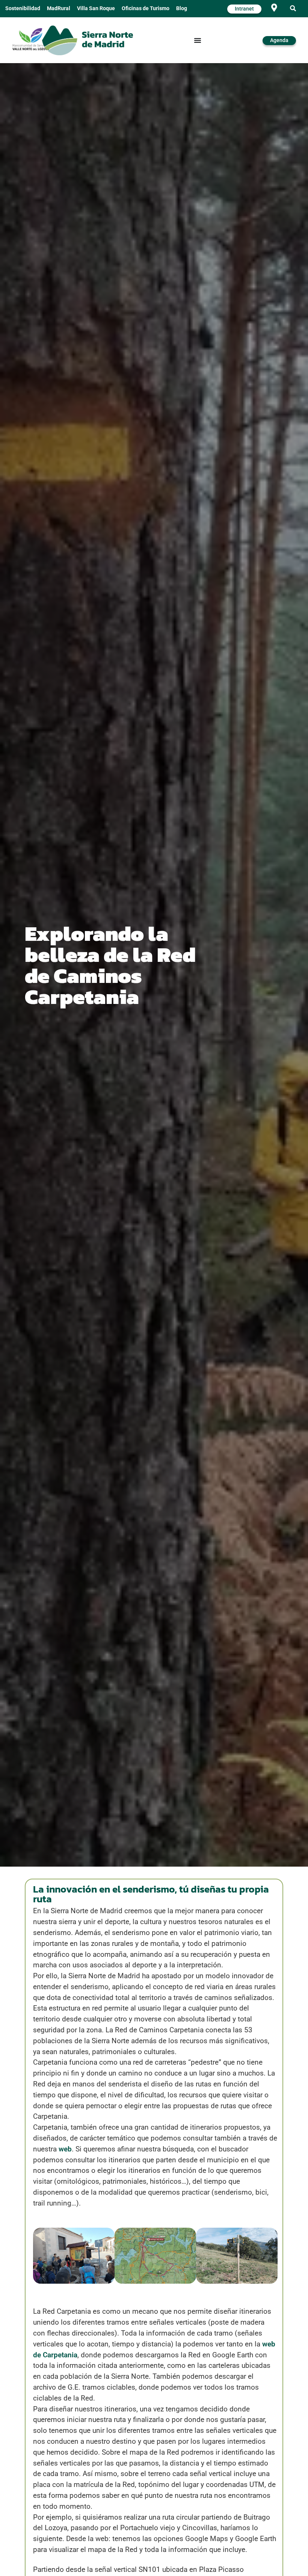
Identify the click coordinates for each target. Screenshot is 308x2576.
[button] (293, 9)
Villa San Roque (96, 8)
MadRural (59, 8)
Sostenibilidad (23, 8)
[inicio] (87, 40)
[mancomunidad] (31, 39)
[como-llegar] (274, 8)
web (65, 2149)
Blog (182, 8)
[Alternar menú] (198, 40)
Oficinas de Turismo (146, 8)
